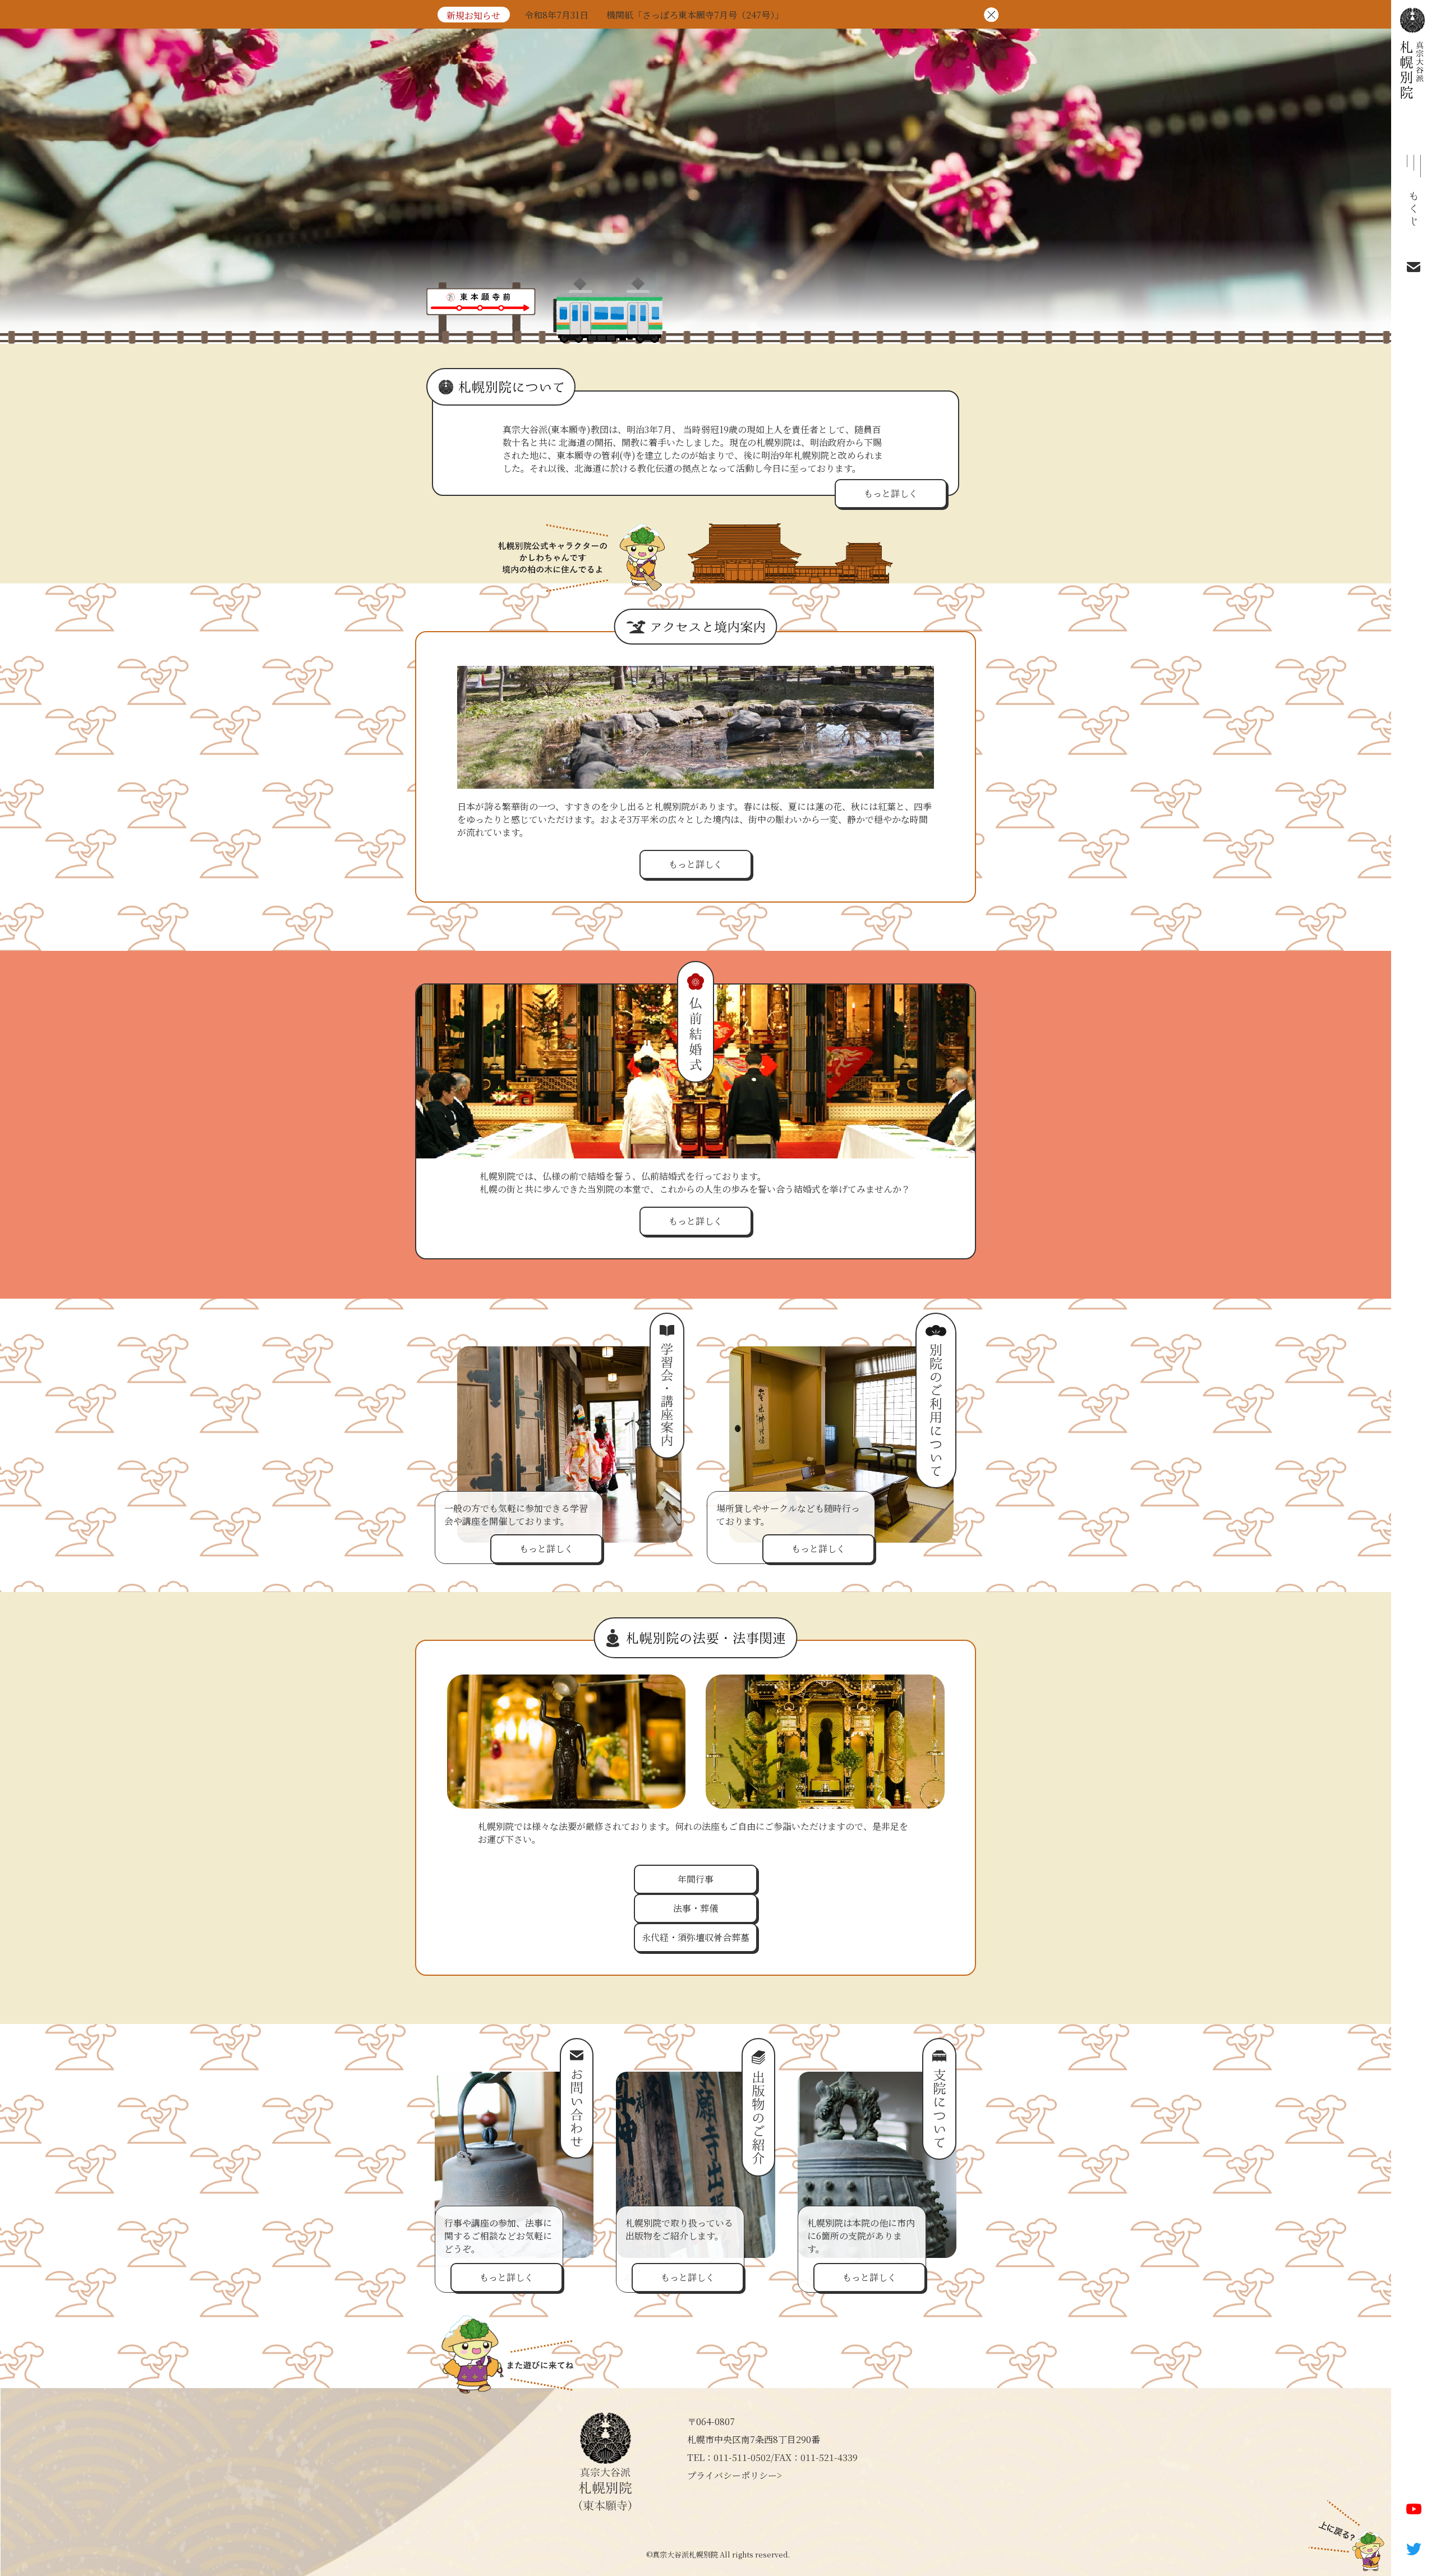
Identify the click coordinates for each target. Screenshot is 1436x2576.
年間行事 (696, 1879)
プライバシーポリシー (732, 2475)
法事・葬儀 (696, 1908)
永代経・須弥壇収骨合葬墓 (696, 1937)
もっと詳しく (891, 493)
